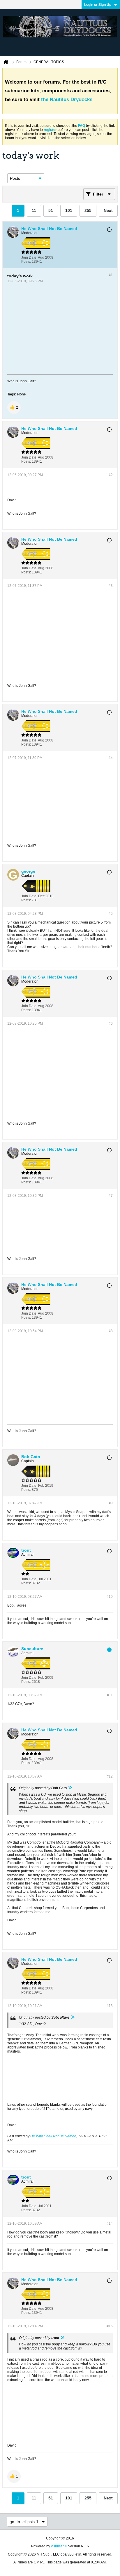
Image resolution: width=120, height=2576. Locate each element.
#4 (111, 758)
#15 (110, 2326)
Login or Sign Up (98, 5)
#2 (111, 475)
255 (88, 210)
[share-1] (107, 260)
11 (34, 210)
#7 (111, 1196)
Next (108, 210)
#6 (111, 1024)
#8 (111, 1331)
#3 (111, 586)
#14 (110, 2224)
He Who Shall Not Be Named (53, 2136)
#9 (111, 1503)
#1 (111, 275)
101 (69, 210)
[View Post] (70, 1788)
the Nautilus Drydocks (67, 100)
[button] (14, 407)
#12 (110, 1776)
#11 (110, 1695)
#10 (110, 1597)
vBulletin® (59, 2546)
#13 (110, 2006)
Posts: (26, 262)
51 (51, 210)
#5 (111, 914)
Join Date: (29, 257)
